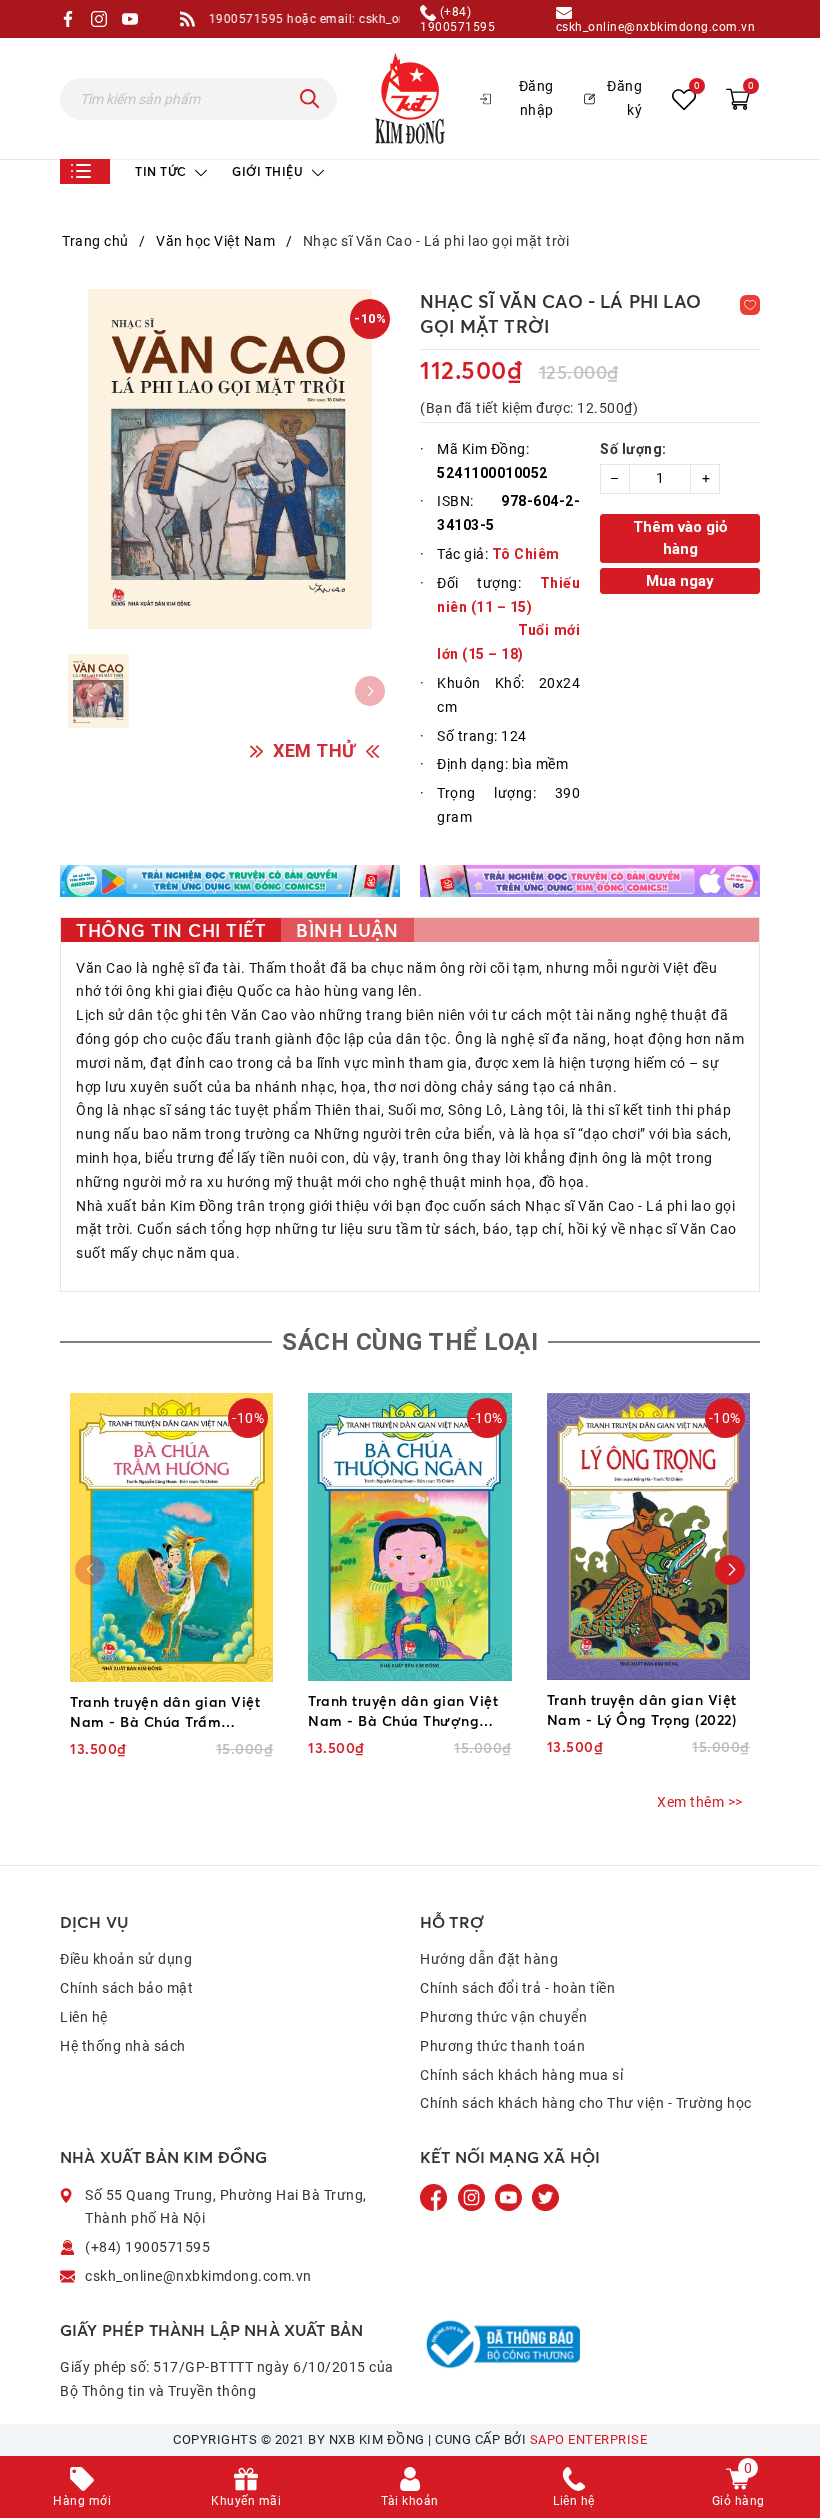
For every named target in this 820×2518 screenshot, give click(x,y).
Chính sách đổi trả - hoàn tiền (517, 1988)
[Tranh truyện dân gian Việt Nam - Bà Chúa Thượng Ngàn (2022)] (409, 1537)
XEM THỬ (314, 750)
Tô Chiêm (526, 554)
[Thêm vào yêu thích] (750, 305)
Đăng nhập (536, 98)
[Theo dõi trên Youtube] (510, 2196)
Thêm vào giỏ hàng (680, 538)
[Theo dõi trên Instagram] (473, 2196)
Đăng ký (624, 98)
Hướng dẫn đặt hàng (489, 1959)
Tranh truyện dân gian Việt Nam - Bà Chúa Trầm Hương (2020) (165, 1712)
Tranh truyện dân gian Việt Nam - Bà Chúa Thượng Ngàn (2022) (403, 1711)
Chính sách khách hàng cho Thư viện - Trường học (586, 2103)
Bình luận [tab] (347, 930)
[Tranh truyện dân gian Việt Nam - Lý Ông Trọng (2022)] (648, 1536)
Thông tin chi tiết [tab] (171, 930)
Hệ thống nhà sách (123, 2046)
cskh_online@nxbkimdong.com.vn (656, 26)
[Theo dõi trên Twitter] (545, 2196)
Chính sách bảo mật (126, 1988)
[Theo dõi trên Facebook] (436, 2196)
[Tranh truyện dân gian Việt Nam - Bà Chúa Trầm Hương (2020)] (171, 1538)
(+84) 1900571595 (457, 19)
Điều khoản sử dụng (126, 1959)
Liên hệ (84, 2017)
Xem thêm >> (700, 1802)
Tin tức (162, 171)
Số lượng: (633, 449)
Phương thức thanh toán (502, 2046)
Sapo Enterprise (589, 2439)
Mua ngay (680, 581)
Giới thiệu (269, 171)
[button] (730, 1570)
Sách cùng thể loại (410, 1342)
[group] (230, 459)
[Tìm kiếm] (310, 99)
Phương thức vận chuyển (503, 2017)
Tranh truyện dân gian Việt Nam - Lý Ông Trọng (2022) (642, 1709)
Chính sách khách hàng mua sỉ (521, 2075)
